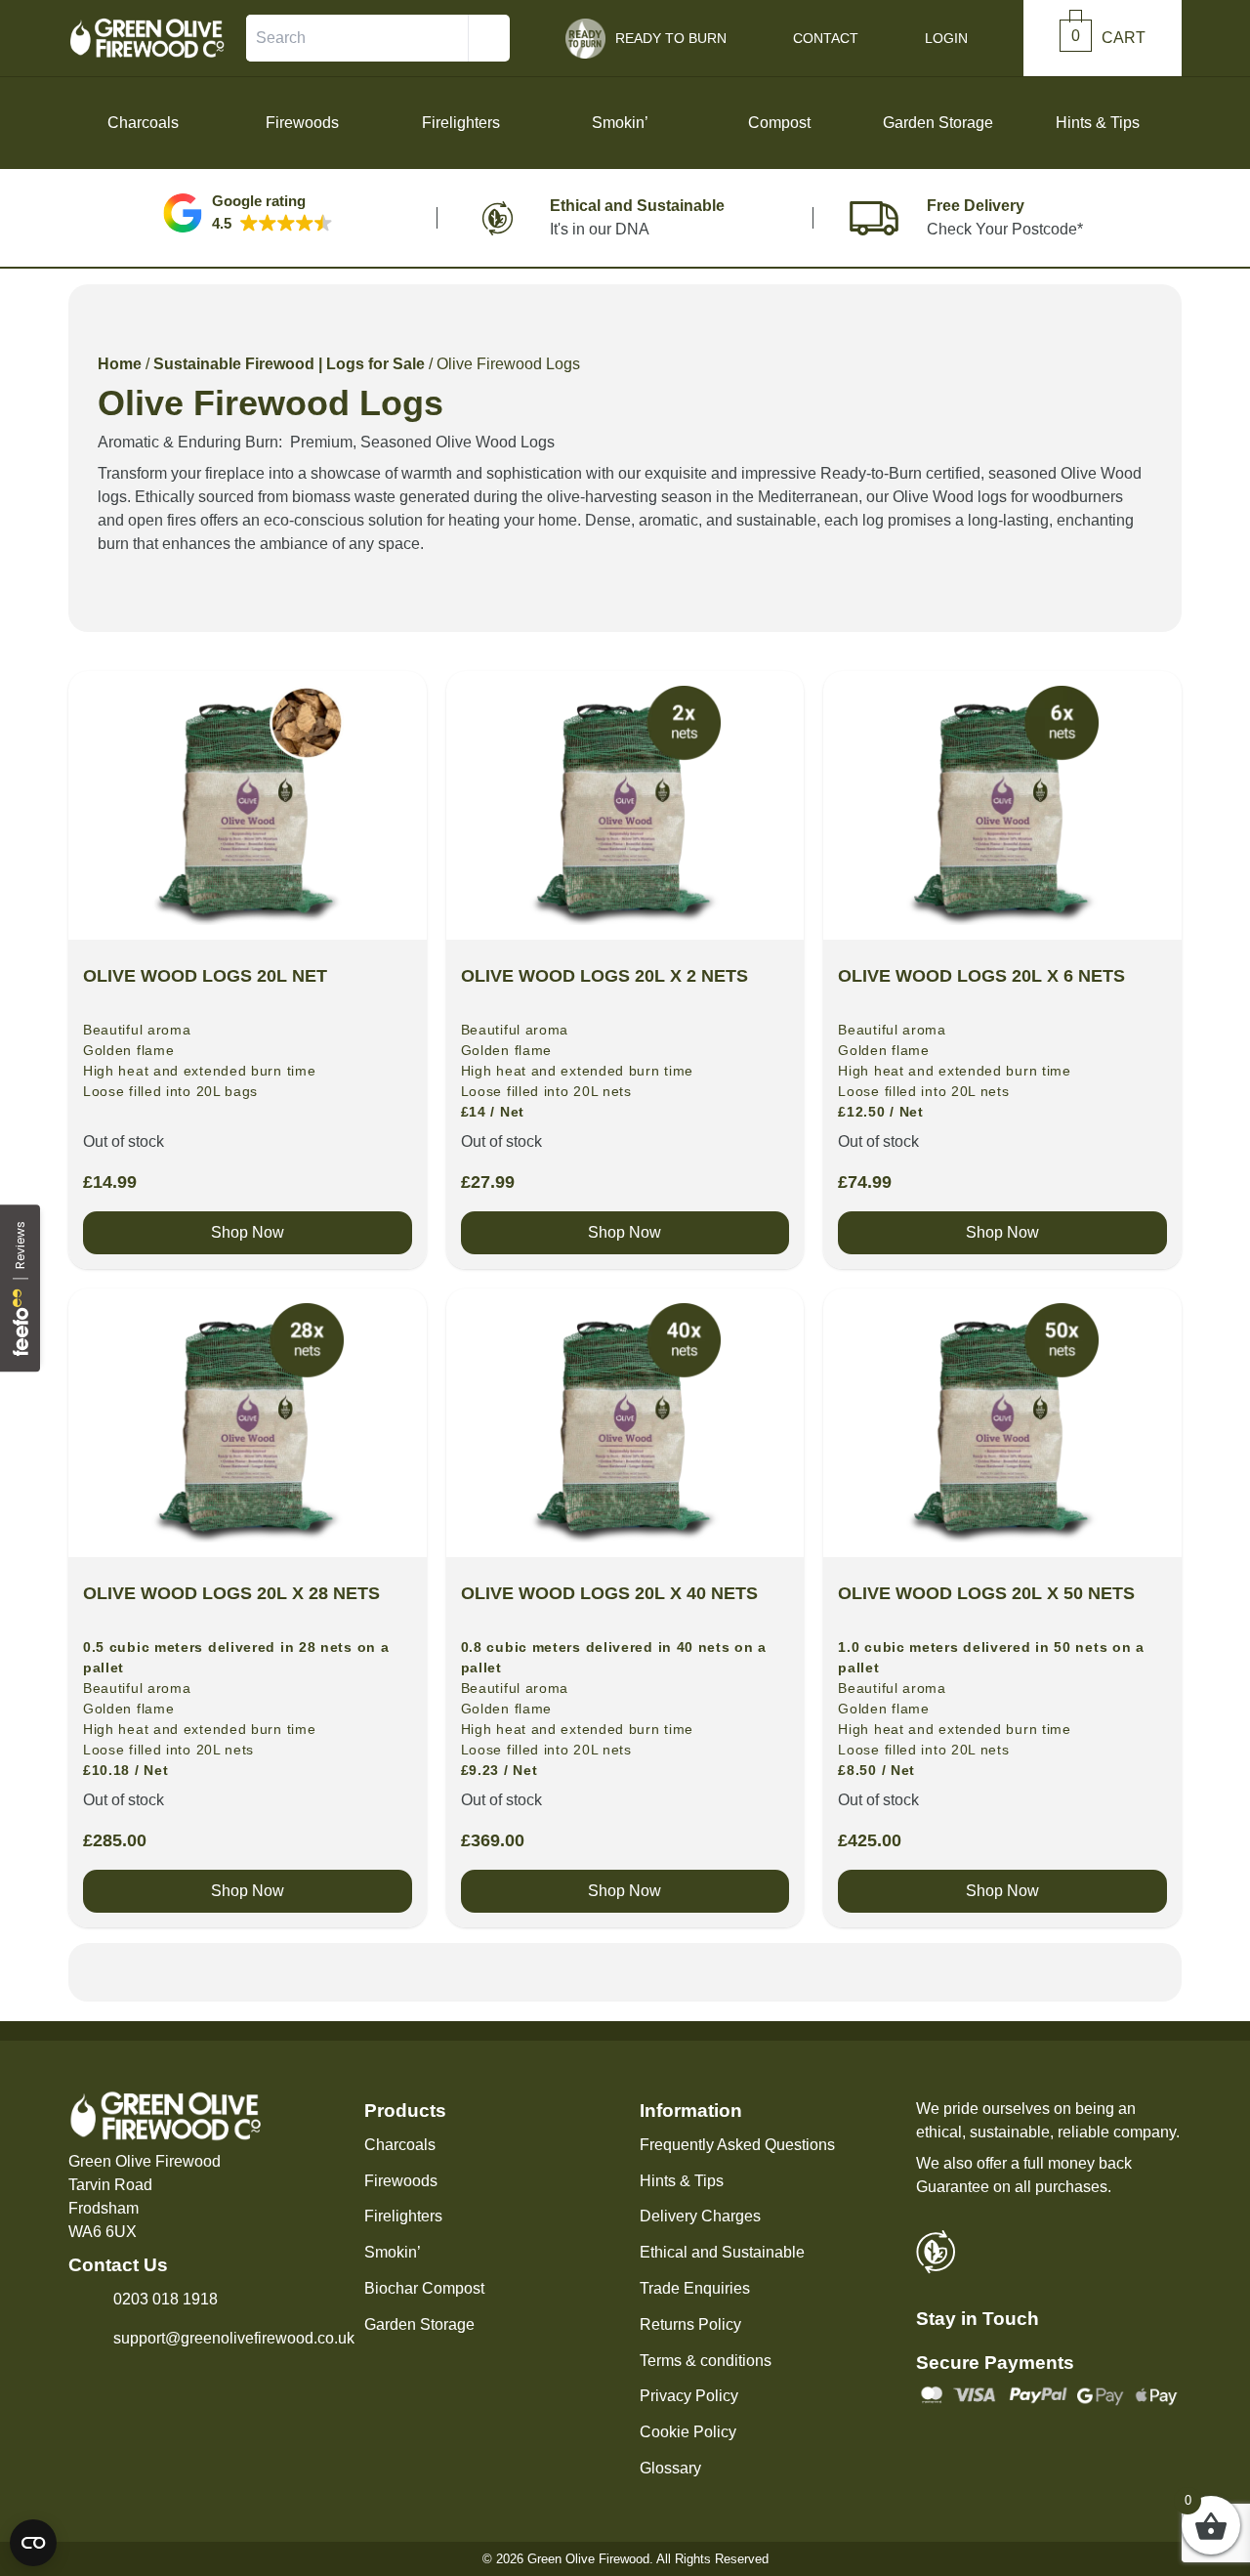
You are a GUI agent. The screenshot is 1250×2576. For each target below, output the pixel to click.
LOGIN (946, 38)
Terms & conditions (706, 2361)
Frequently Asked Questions (737, 2145)
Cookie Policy (688, 2432)
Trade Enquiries (695, 2288)
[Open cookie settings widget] (33, 2543)
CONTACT (826, 38)
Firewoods (401, 2181)
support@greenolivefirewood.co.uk (234, 2338)
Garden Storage (419, 2324)
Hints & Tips (1098, 123)
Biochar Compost (424, 2288)
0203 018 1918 (166, 2299)
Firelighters (403, 2216)
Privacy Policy (689, 2396)
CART (1108, 37)
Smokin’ (393, 2252)
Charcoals (400, 2145)
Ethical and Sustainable (722, 2252)
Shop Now (248, 1232)
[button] (248, 213)
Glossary (670, 2468)
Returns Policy (690, 2324)
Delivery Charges (700, 2216)
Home (120, 364)
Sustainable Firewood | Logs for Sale (289, 364)
